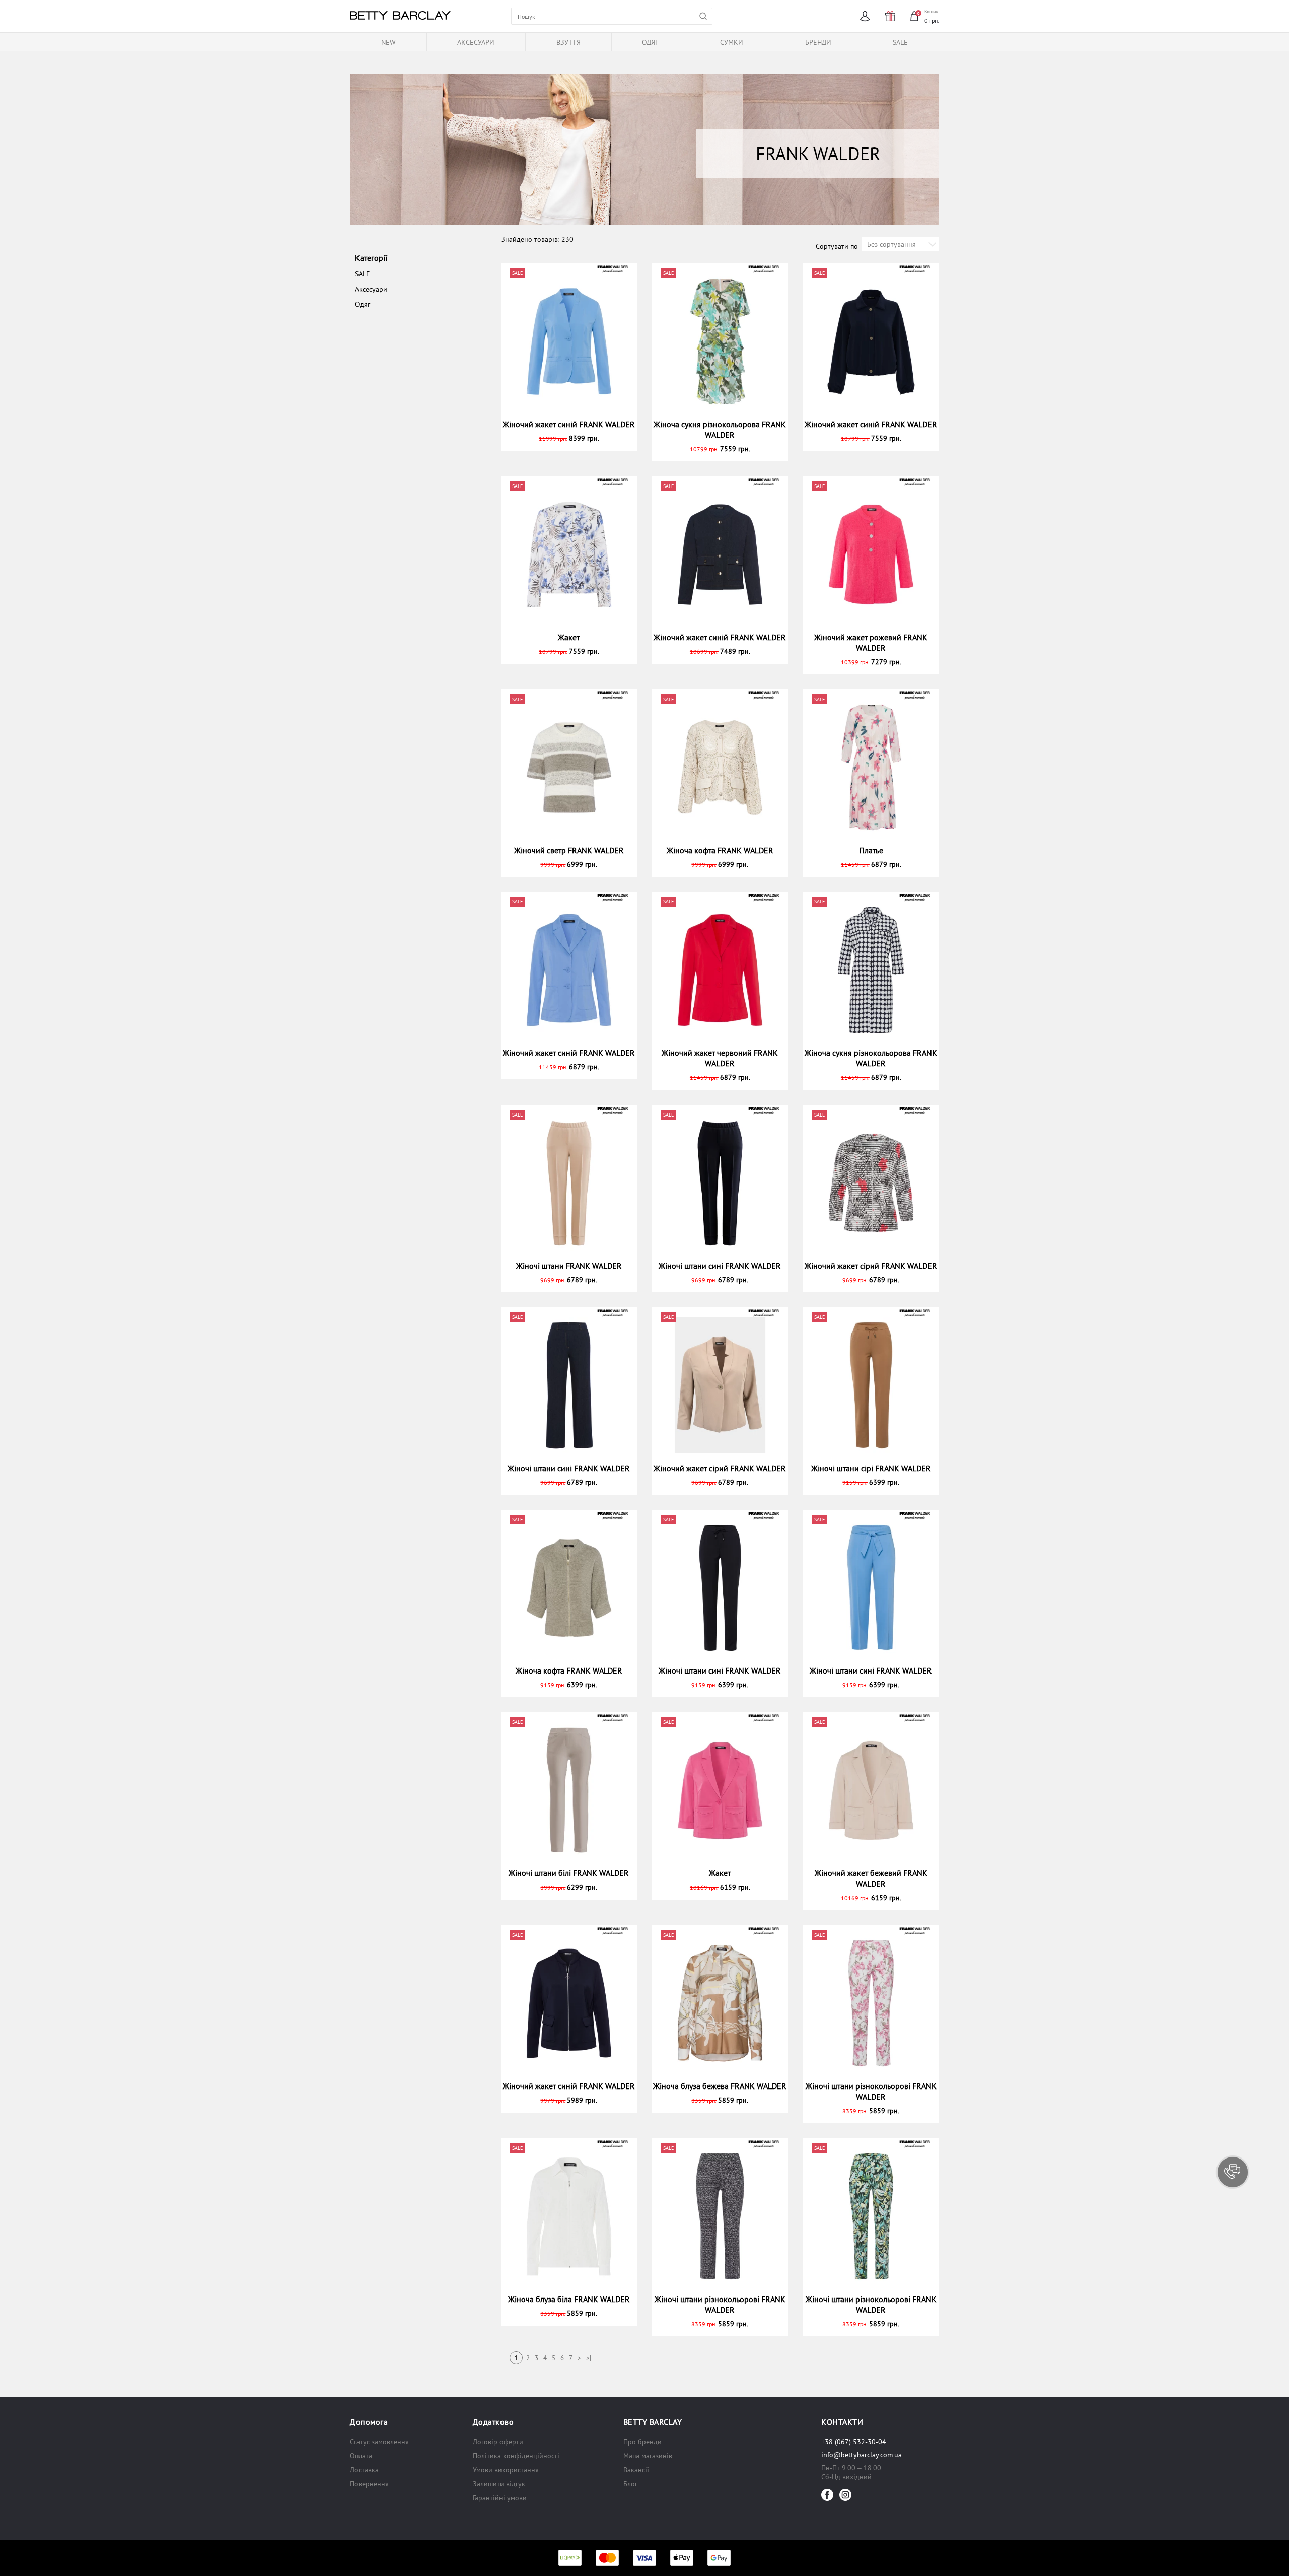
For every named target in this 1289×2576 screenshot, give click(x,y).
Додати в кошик (573, 438)
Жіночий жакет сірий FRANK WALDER (871, 1266)
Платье (871, 850)
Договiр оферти (498, 2442)
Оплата (361, 2456)
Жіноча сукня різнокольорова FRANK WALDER (720, 429)
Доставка (364, 2470)
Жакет (569, 637)
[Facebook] (827, 2495)
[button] (1233, 2172)
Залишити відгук (499, 2484)
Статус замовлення (379, 2442)
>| (589, 2358)
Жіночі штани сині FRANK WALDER (720, 1266)
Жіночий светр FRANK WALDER (569, 850)
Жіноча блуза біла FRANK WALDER (569, 2299)
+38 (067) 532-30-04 (854, 2442)
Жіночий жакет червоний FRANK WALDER (720, 1058)
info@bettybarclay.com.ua (862, 2455)
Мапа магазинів (648, 2456)
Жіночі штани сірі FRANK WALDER (871, 1468)
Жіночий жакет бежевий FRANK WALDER (871, 1878)
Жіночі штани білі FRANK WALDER (569, 1873)
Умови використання (506, 2470)
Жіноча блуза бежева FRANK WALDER (720, 2086)
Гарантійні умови (500, 2498)
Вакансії (636, 2470)
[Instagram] (845, 2495)
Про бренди (642, 2442)
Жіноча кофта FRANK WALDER (720, 850)
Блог (630, 2484)
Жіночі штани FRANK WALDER (569, 1266)
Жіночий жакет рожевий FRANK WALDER (871, 642)
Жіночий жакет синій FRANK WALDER (569, 424)
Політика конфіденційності (516, 2456)
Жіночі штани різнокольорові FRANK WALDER (871, 2091)
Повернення (369, 2484)
